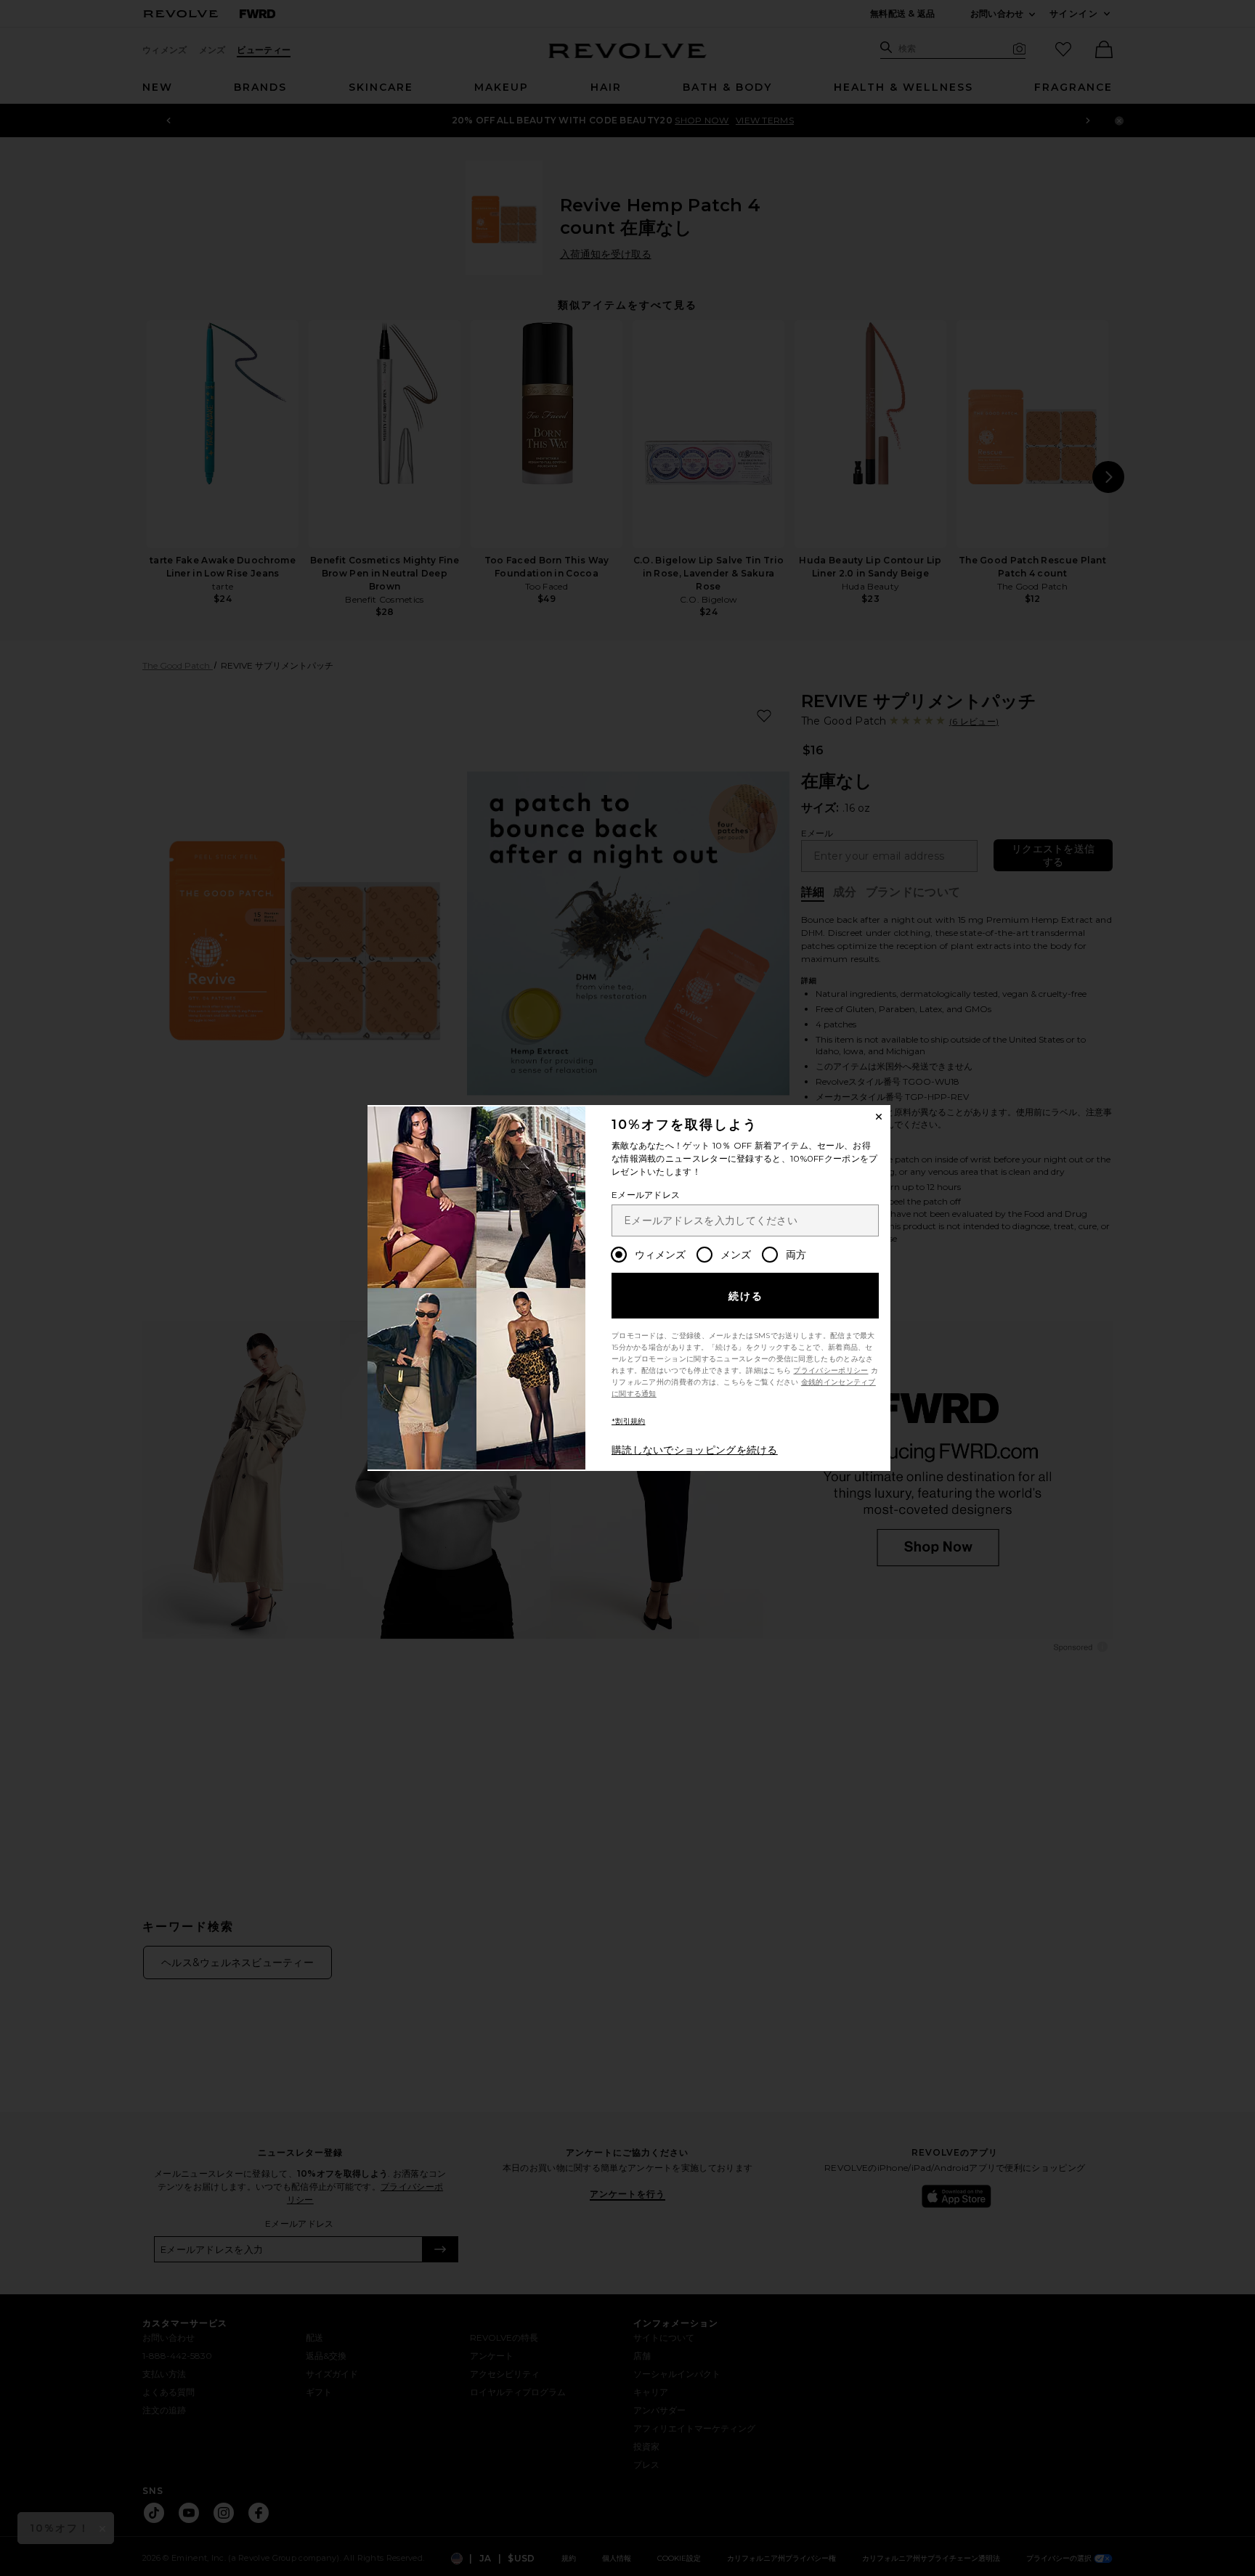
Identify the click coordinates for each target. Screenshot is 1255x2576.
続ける (746, 1296)
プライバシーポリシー (830, 1370)
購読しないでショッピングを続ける (695, 1450)
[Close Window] (879, 1117)
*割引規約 (629, 1421)
